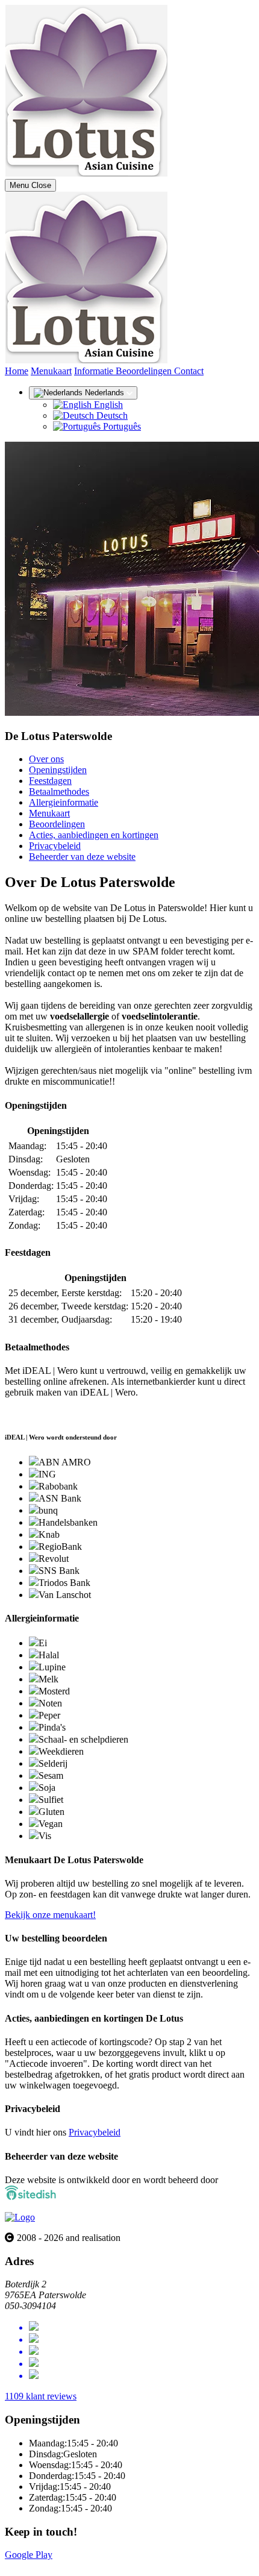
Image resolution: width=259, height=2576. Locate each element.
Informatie (95, 371)
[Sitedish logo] (20, 2217)
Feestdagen (50, 781)
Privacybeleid (55, 846)
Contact (189, 371)
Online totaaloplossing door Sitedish (73, 2565)
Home (17, 371)
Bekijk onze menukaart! (50, 1915)
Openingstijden (58, 770)
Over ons (46, 759)
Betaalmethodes (59, 791)
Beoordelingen (145, 371)
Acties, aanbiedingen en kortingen (94, 835)
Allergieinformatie (64, 802)
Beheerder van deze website (82, 857)
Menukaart (51, 371)
